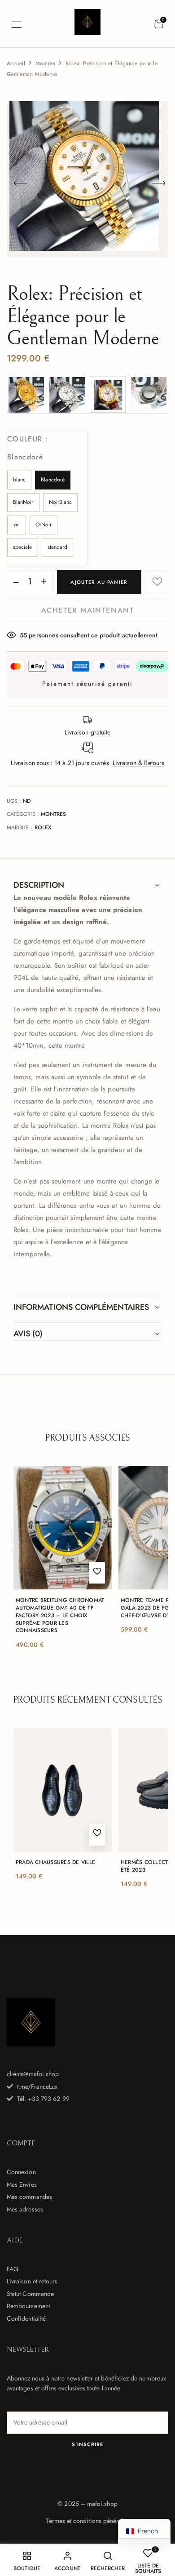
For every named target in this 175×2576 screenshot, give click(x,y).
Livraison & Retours (138, 763)
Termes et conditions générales (87, 2521)
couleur (25, 448)
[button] (159, 24)
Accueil (16, 63)
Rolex (43, 828)
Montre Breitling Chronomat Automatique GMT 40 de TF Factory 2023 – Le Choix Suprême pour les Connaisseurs (60, 1615)
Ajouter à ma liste (157, 581)
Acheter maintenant (88, 610)
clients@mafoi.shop (33, 2074)
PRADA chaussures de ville (55, 1862)
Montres (45, 63)
